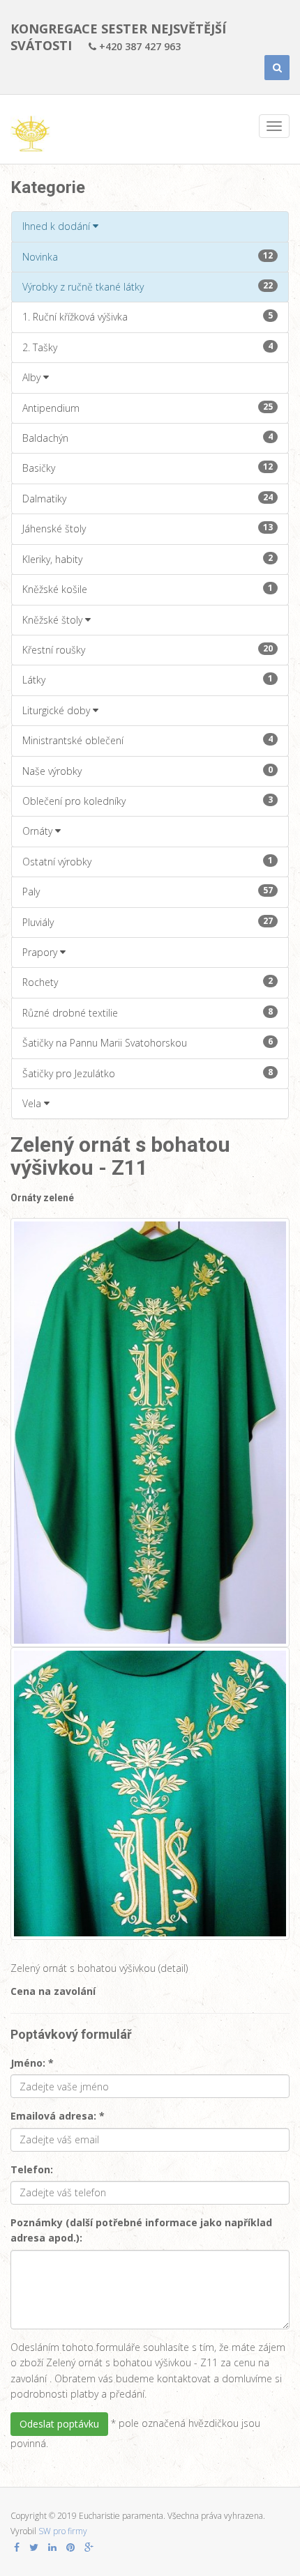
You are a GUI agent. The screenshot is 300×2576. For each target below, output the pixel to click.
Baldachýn (148, 438)
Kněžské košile (148, 589)
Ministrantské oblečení (148, 740)
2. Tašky (148, 347)
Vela (33, 1103)
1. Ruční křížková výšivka (148, 316)
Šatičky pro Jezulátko (148, 1073)
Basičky (148, 468)
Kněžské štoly (54, 620)
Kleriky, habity (148, 559)
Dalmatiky (148, 498)
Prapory (41, 952)
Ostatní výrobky (148, 861)
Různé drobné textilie (148, 1012)
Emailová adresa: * (58, 2116)
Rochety (148, 982)
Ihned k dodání (58, 226)
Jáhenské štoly (148, 528)
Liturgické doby (58, 710)
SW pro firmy (63, 2531)
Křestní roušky (148, 649)
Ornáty (39, 831)
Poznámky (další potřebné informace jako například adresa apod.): (141, 2230)
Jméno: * (32, 2063)
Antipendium (148, 408)
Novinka (148, 256)
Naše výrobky (148, 771)
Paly (148, 891)
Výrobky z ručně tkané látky (148, 286)
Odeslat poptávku (59, 2424)
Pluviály (148, 922)
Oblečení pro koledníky (148, 801)
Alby (33, 377)
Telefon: (32, 2169)
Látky (148, 679)
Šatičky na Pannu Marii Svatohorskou (148, 1042)
